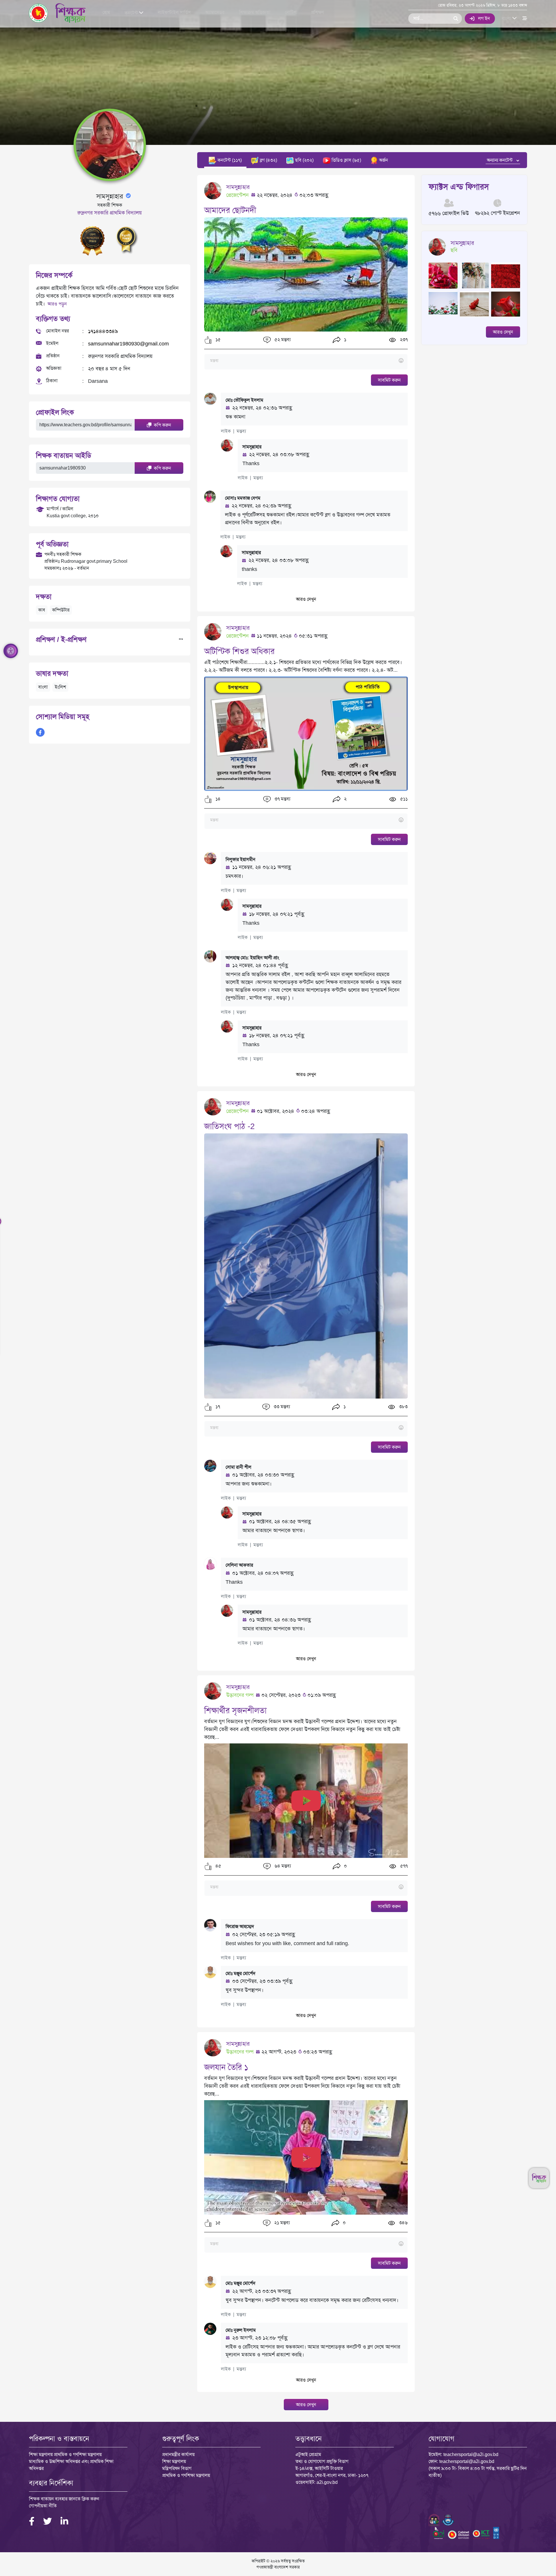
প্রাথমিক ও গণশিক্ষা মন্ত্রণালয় (186, 2475)
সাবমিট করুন (389, 380)
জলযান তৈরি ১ (226, 2067)
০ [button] (345, 1866)
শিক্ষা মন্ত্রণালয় (174, 2461)
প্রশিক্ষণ (317, 12)
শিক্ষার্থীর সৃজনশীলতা (235, 1711)
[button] (208, 340)
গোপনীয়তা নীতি (43, 2506)
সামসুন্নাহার (238, 187)
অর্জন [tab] (383, 160)
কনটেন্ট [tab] (229, 160)
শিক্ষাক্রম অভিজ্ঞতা (255, 12)
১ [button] (345, 339)
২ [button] (345, 799)
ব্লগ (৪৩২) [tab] (268, 160)
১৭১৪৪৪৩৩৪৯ (103, 331)
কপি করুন (162, 425)
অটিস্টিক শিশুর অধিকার (239, 651)
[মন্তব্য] (306, 361)
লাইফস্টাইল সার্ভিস (174, 12)
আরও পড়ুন (57, 304)
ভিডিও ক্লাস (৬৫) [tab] (346, 160)
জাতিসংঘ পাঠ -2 (229, 1126)
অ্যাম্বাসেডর (215, 12)
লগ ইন (484, 18)
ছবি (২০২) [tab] (304, 160)
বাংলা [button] (507, 18)
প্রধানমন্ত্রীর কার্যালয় (178, 2454)
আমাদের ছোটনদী (230, 210)
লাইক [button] (226, 431)
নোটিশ (291, 12)
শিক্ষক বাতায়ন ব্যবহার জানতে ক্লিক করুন (64, 2499)
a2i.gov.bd (327, 2482)
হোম (106, 12)
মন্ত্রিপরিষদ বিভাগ (177, 2468)
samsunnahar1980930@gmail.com (128, 344)
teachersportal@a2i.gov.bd (471, 2454)
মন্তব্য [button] (241, 431)
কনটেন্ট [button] (132, 13)
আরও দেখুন (306, 599)
